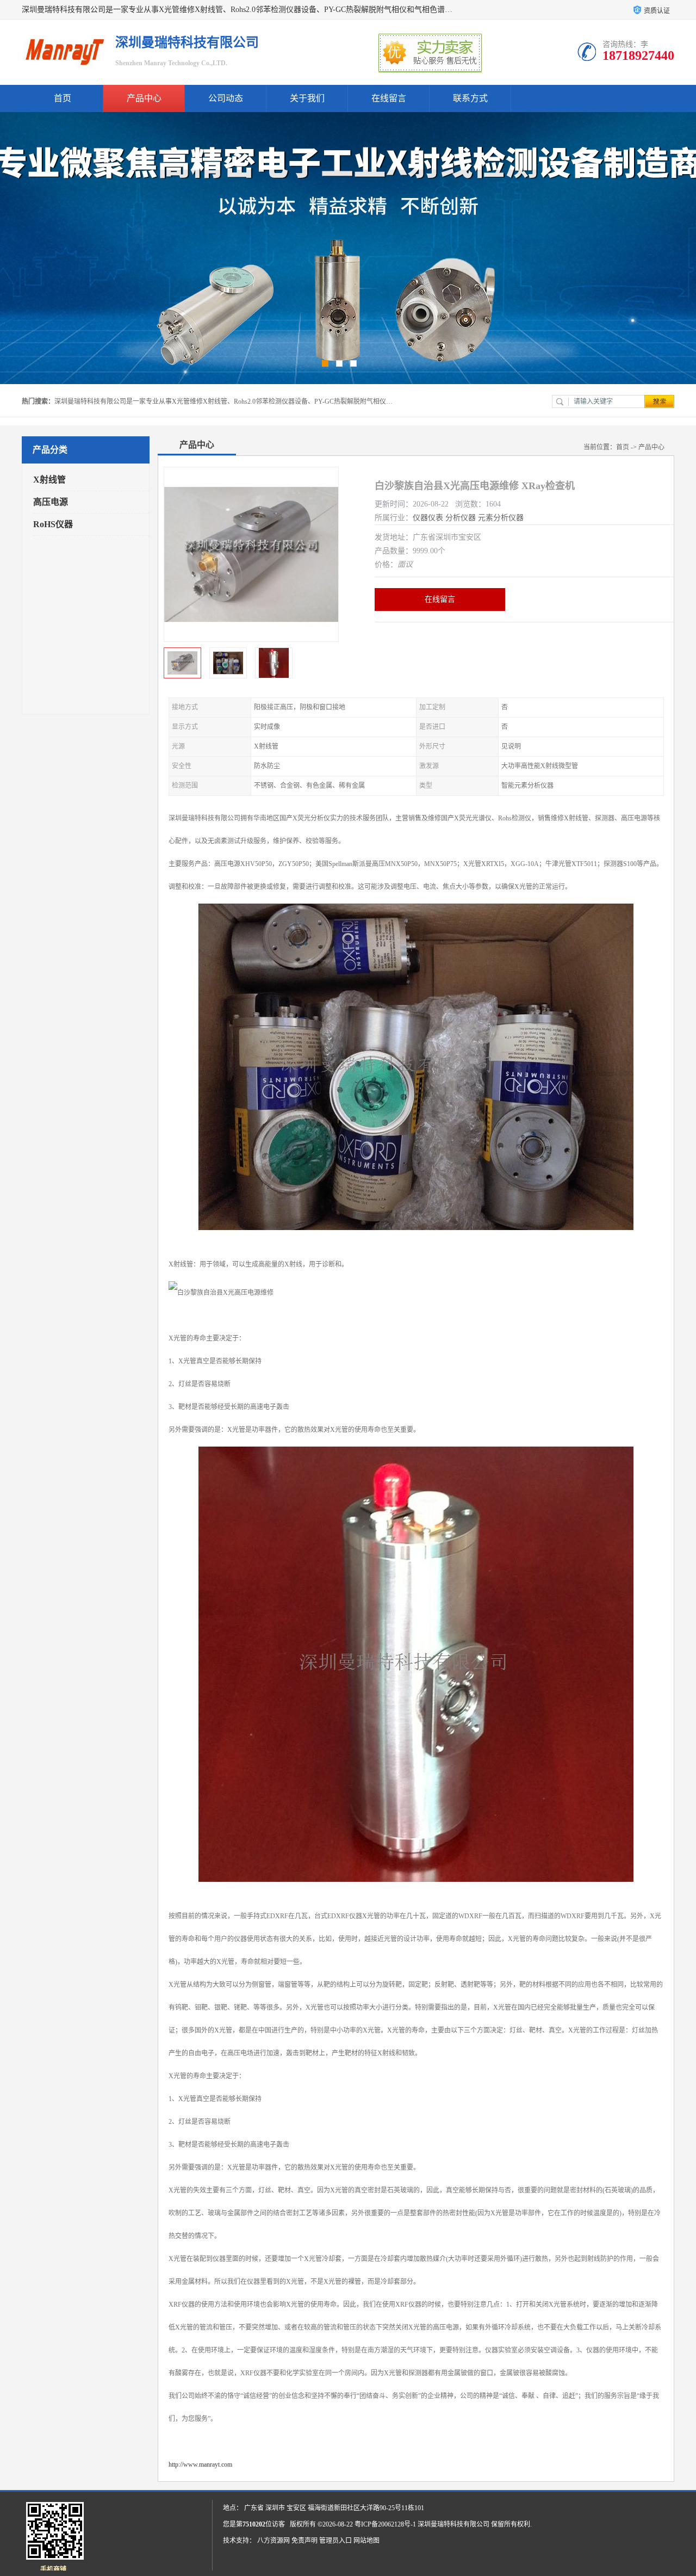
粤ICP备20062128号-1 (385, 2524)
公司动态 (226, 98)
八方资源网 (274, 2541)
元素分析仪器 (501, 518)
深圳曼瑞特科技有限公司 (453, 2524)
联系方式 (470, 98)
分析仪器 (461, 518)
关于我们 (307, 98)
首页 (63, 98)
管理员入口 (335, 2541)
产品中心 (144, 98)
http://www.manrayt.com (200, 2464)
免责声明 (304, 2541)
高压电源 (51, 502)
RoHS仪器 (53, 524)
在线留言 (389, 98)
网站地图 (366, 2541)
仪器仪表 (428, 518)
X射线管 (49, 480)
